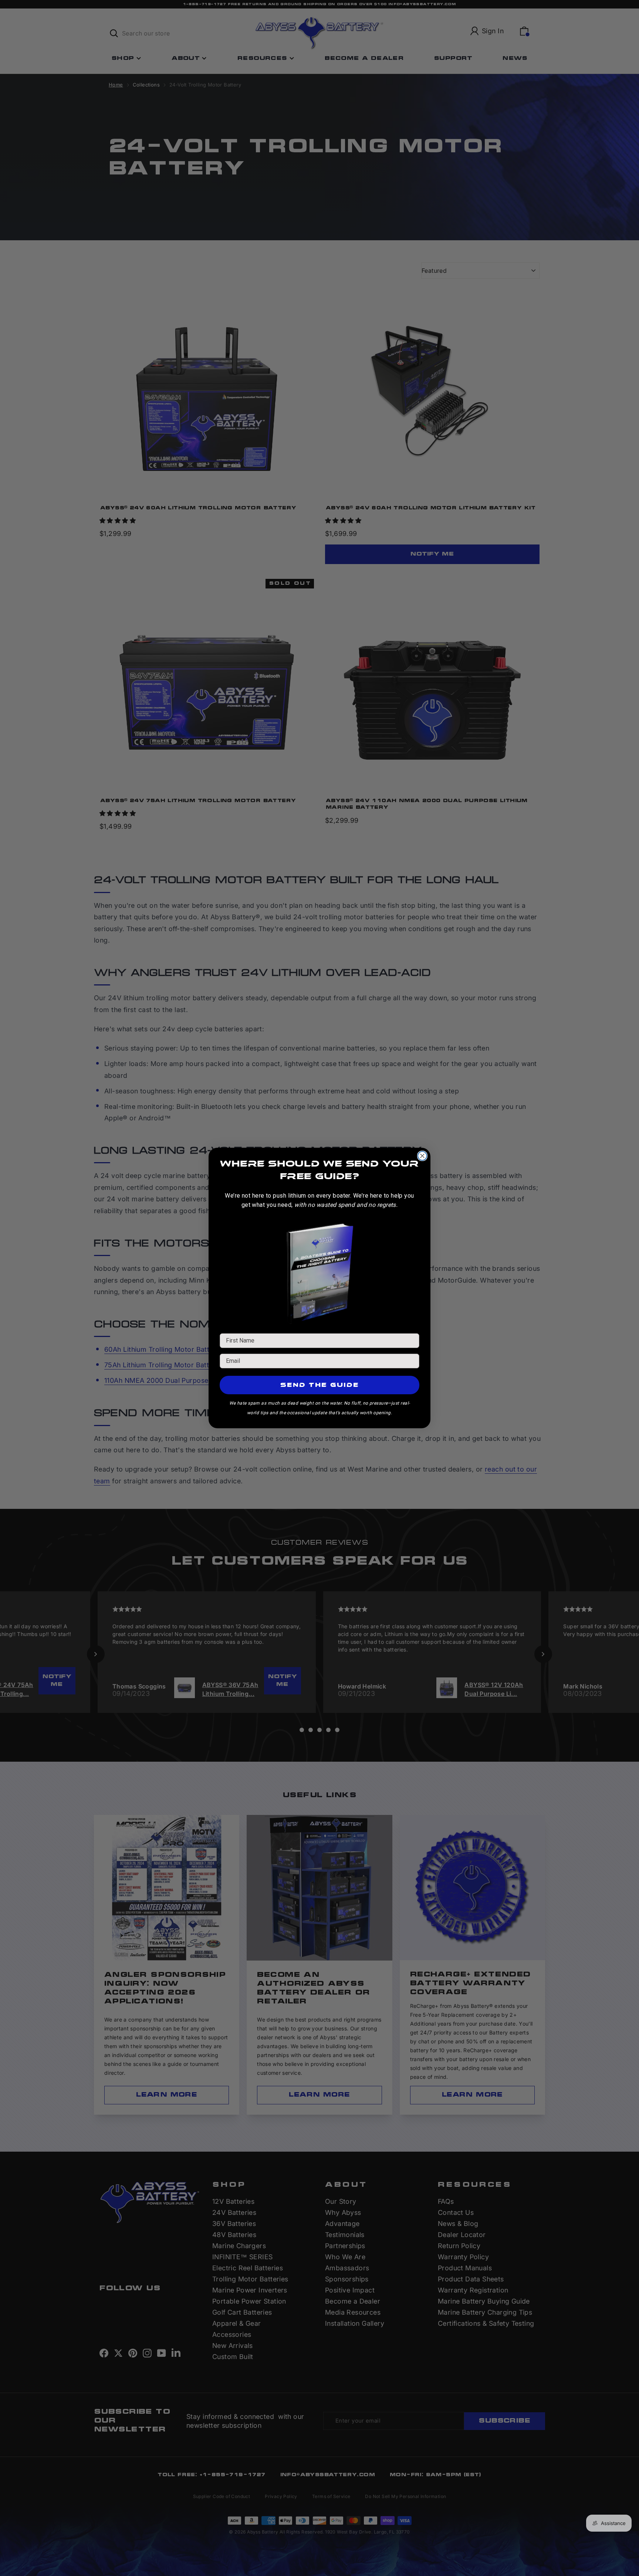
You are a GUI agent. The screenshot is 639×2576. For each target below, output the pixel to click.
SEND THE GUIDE (320, 1385)
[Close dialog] (422, 1156)
